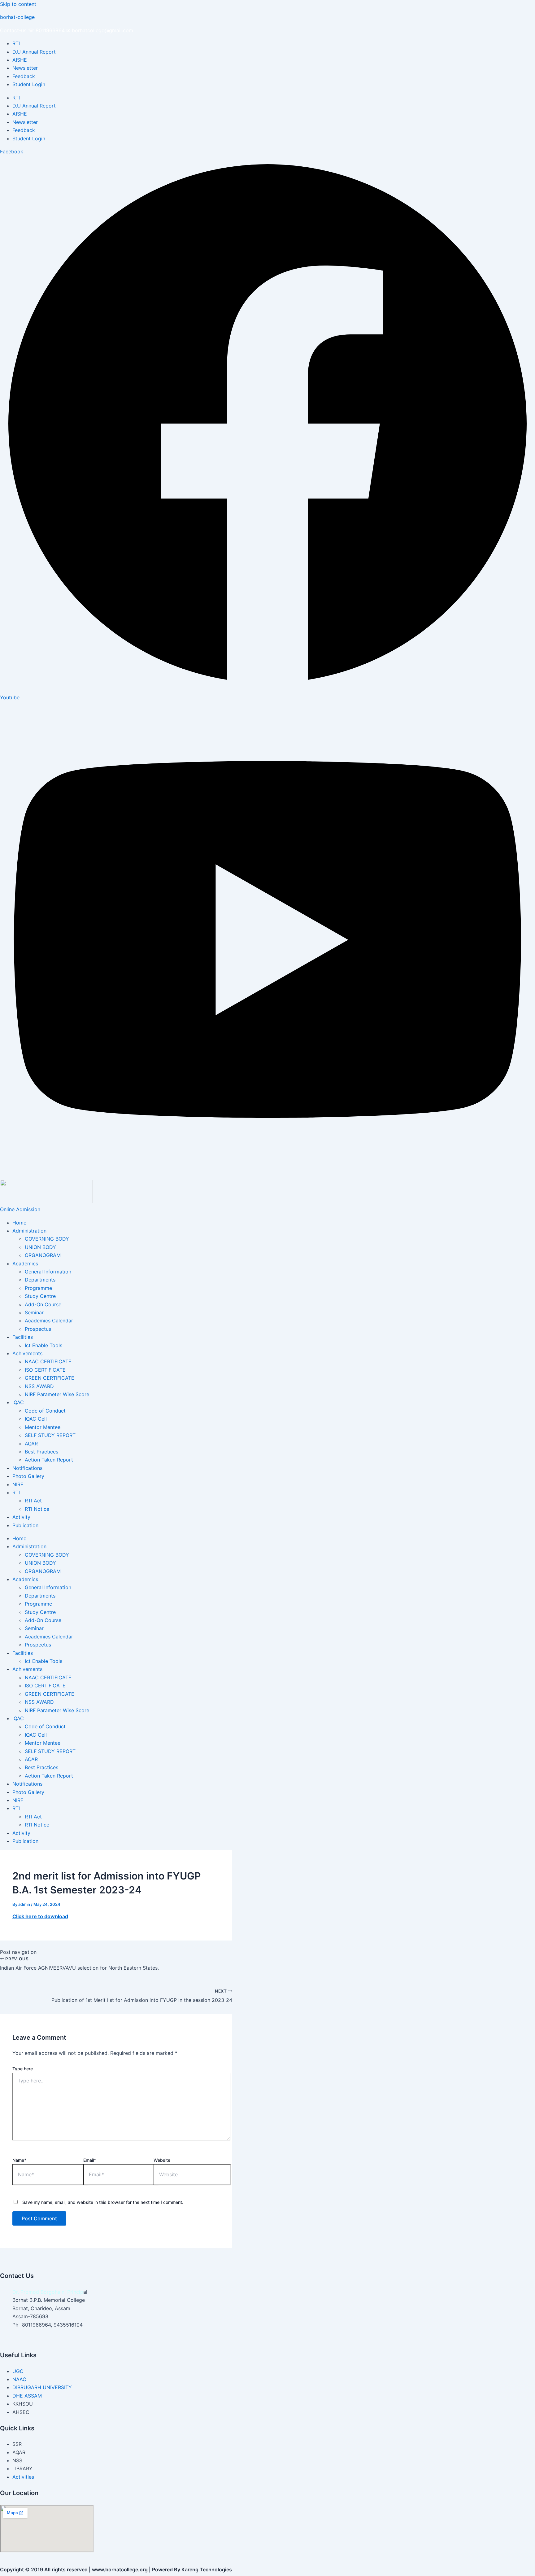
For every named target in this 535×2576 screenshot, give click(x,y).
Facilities (23, 1337)
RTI (16, 43)
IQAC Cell (36, 1419)
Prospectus (38, 1329)
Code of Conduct (45, 1411)
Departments (40, 1280)
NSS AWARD (39, 1386)
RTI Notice (37, 1509)
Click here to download (40, 1916)
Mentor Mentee (43, 1427)
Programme (38, 1288)
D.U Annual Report (34, 52)
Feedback (24, 76)
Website (162, 2160)
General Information (48, 1272)
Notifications (27, 1468)
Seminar (34, 1312)
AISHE (20, 60)
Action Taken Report (49, 1460)
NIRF (18, 1484)
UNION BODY (40, 1247)
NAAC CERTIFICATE (48, 1361)
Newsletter (25, 68)
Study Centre (40, 1296)
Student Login (29, 84)
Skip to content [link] (18, 4)
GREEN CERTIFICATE (50, 1378)
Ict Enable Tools (43, 1345)
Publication (25, 1525)
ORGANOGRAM (43, 1255)
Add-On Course (43, 1304)
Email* (90, 2160)
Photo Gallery (28, 1476)
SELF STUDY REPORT (50, 1435)
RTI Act (33, 1501)
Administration (29, 1231)
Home (19, 1223)
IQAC (18, 1402)
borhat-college (17, 17)
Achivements (27, 1353)
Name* (19, 2160)
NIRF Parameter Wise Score (57, 1394)
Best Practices (41, 1452)
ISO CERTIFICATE (45, 1370)
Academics (25, 1264)
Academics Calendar (49, 1321)
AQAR (31, 1444)
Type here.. (24, 2069)
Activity (21, 1517)
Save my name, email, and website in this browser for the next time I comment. (103, 2202)
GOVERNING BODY (47, 1239)
